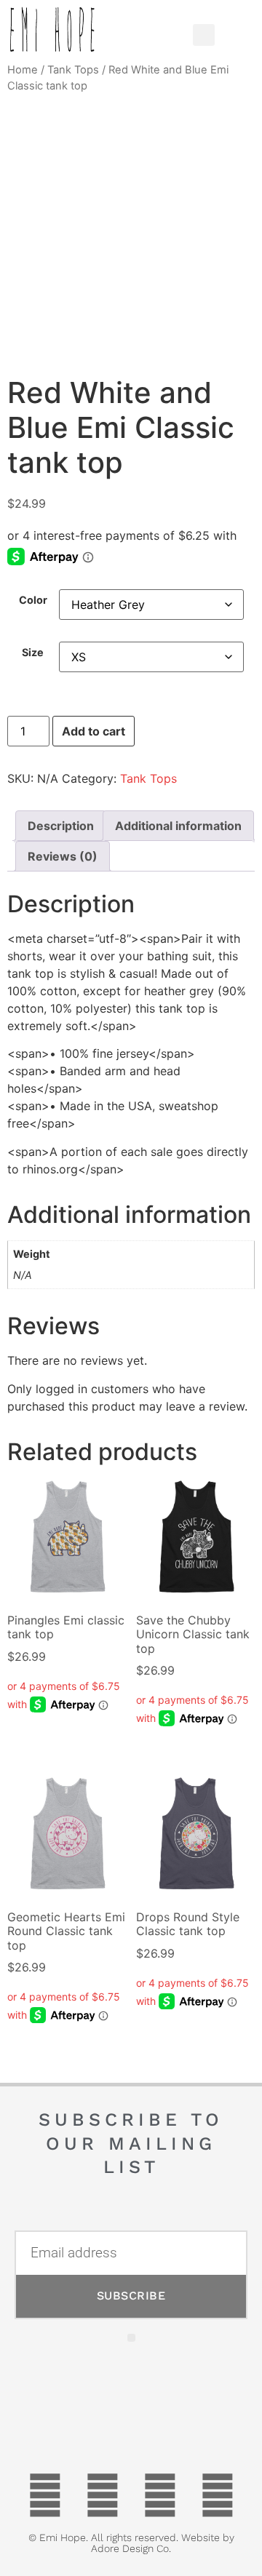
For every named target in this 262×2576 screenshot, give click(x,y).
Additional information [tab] (178, 826)
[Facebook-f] (45, 2495)
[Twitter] (103, 2495)
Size (33, 653)
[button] (159, 31)
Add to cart (94, 731)
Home (23, 70)
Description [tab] (61, 826)
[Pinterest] (160, 2495)
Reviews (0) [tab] (63, 856)
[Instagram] (218, 2495)
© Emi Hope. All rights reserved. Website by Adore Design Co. (131, 2543)
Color (33, 600)
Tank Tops (73, 70)
